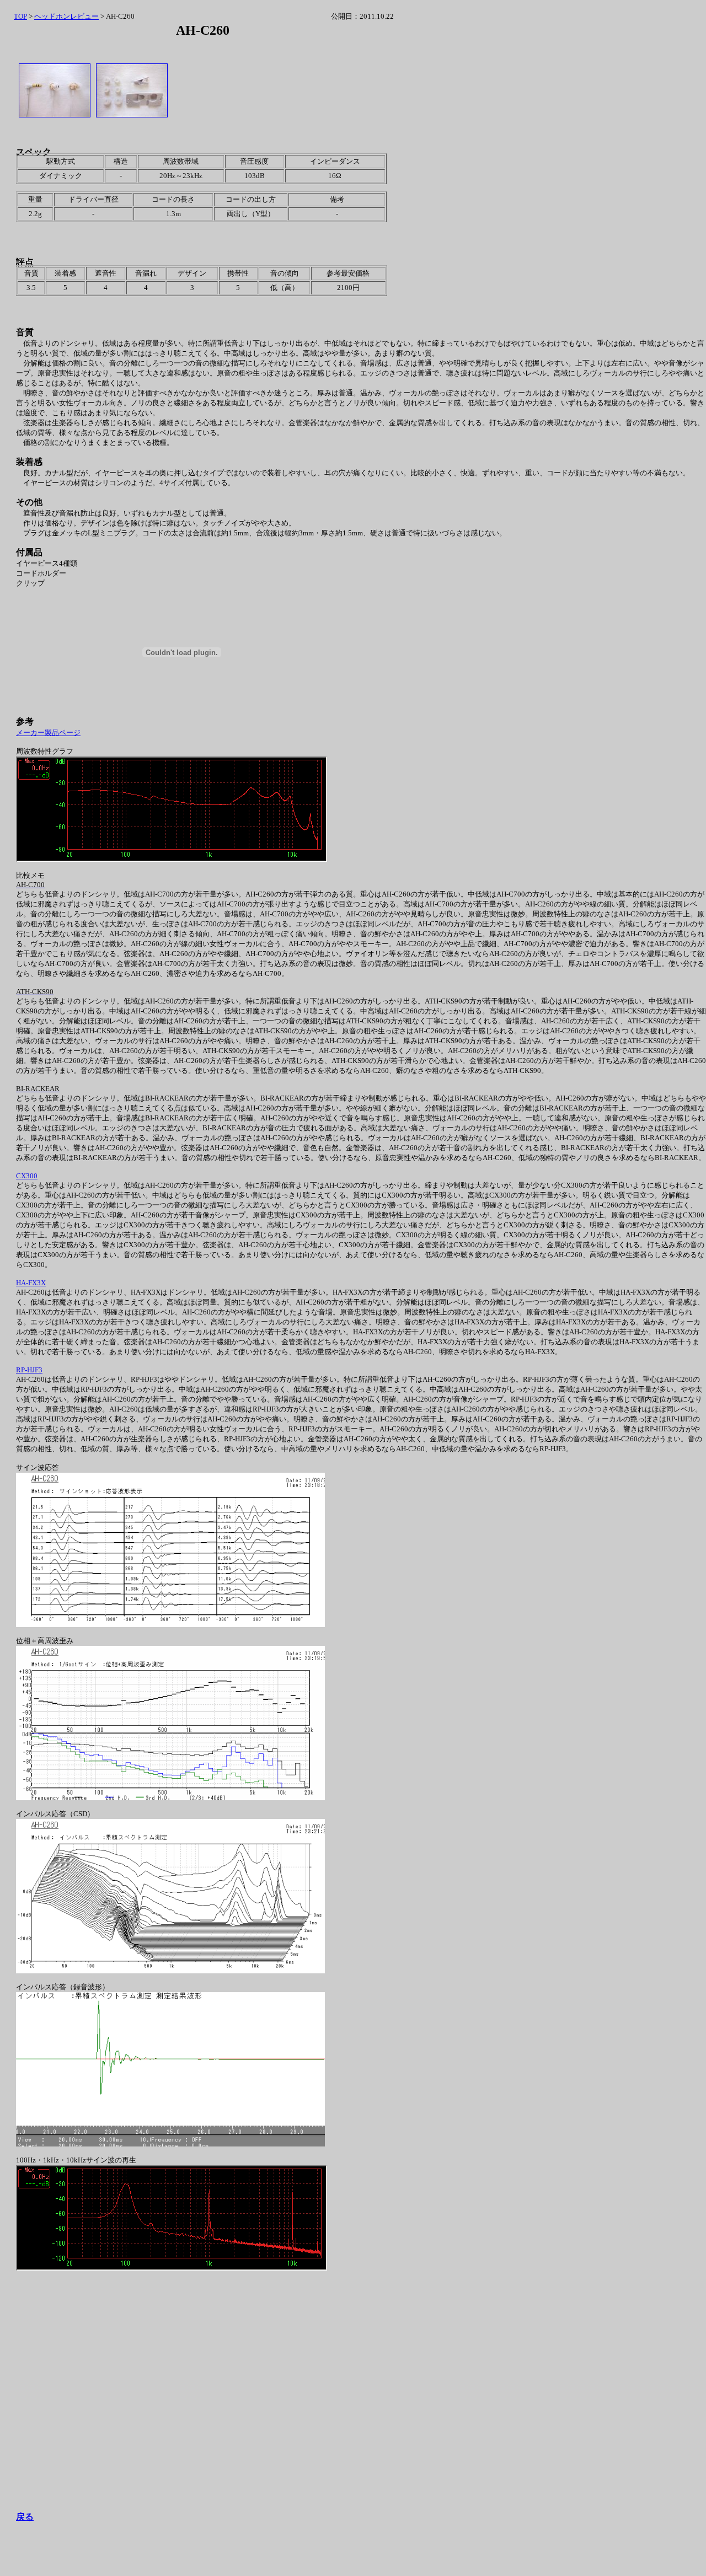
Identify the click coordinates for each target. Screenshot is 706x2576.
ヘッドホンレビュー (66, 16)
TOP (20, 16)
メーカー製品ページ (48, 732)
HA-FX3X (31, 1283)
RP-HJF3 (29, 1370)
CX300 (27, 1176)
